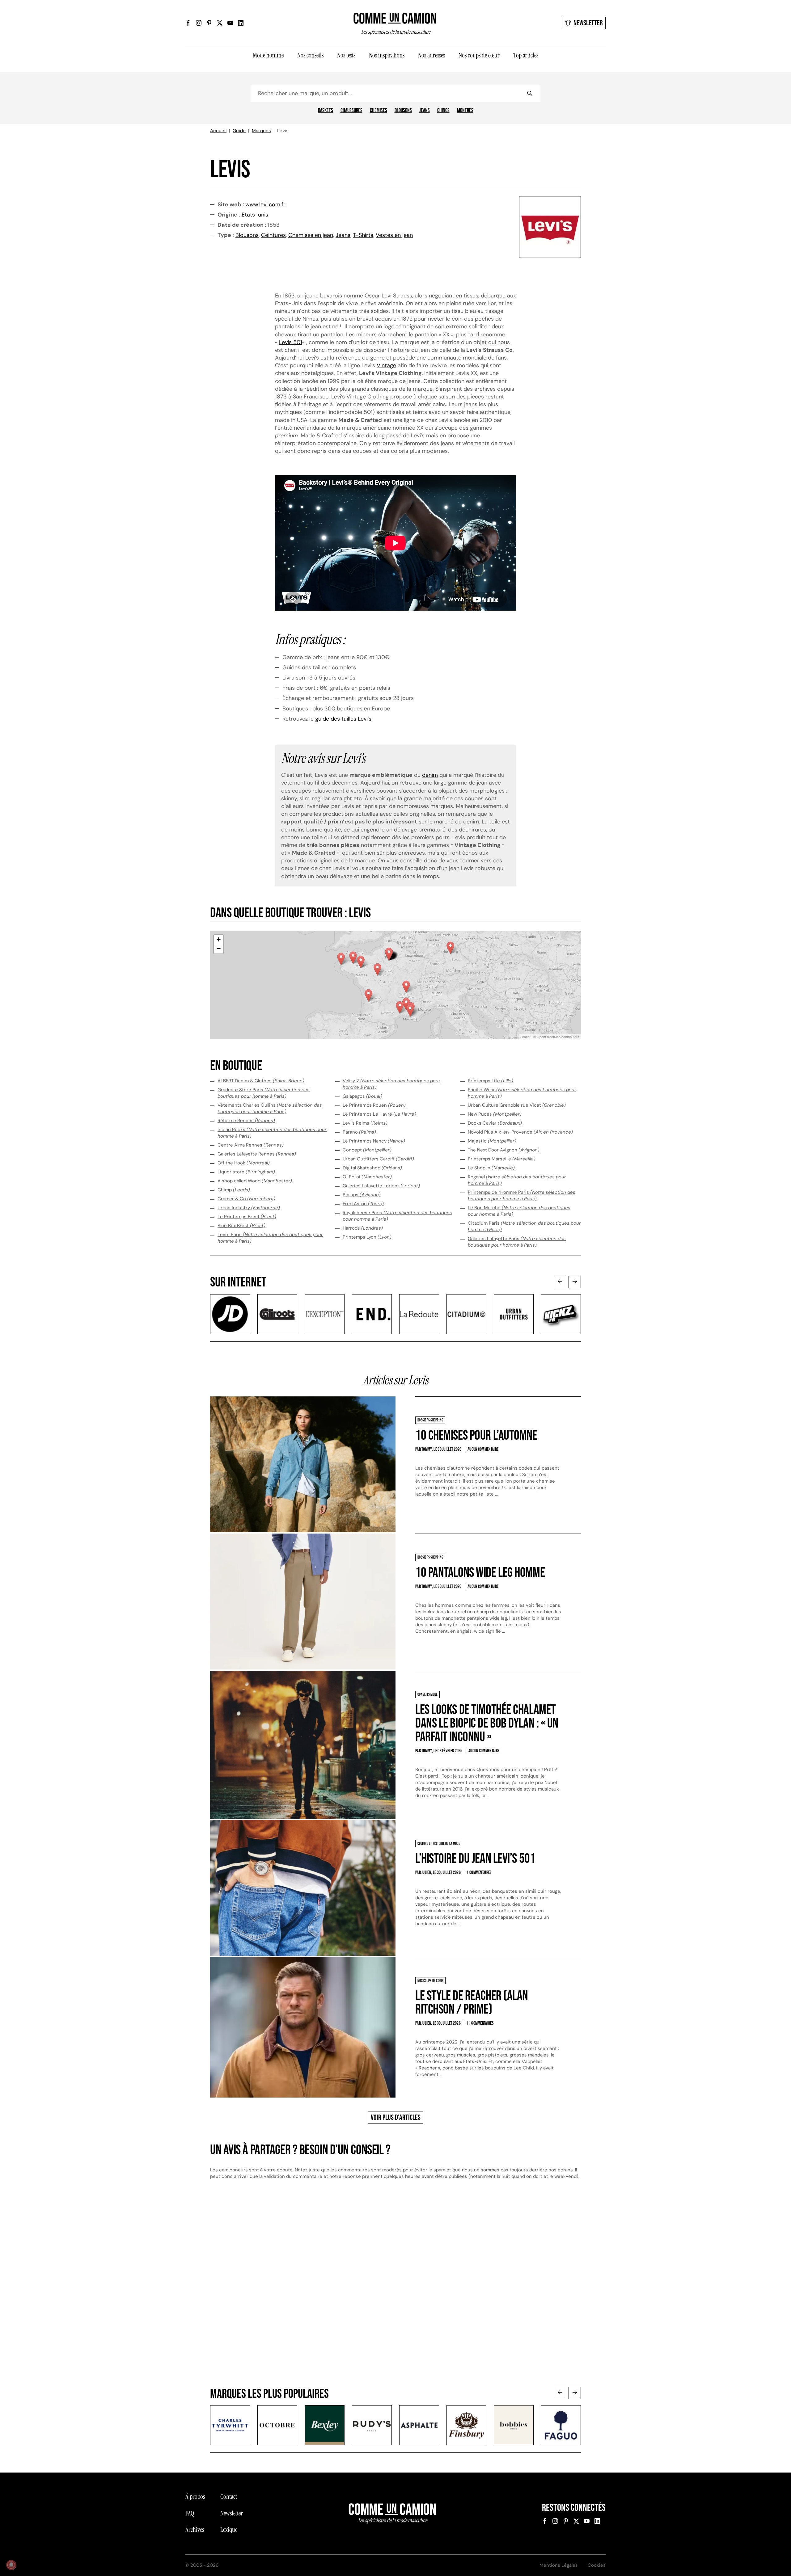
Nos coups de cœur (479, 55)
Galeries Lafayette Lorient (381, 1186)
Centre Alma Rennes (251, 1145)
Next (575, 1282)
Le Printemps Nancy (374, 1141)
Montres (465, 111)
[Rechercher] (530, 93)
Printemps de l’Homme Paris (522, 1195)
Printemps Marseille (502, 1159)
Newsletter (588, 23)
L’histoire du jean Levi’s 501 (475, 1859)
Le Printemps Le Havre (379, 1114)
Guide (239, 131)
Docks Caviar (495, 1123)
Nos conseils (310, 55)
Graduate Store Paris (264, 1093)
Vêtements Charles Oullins (270, 1108)
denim (430, 775)
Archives (195, 2530)
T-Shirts (363, 235)
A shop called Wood (255, 1181)
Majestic (492, 1141)
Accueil (218, 131)
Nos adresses (431, 55)
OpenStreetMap (549, 1037)
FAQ (190, 2513)
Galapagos (362, 1096)
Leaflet (525, 1037)
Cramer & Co (246, 1199)
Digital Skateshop (372, 1168)
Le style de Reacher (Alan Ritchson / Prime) (472, 2003)
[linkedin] (241, 23)
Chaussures (351, 111)
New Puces (495, 1114)
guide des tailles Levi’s (343, 719)
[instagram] (199, 23)
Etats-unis (255, 215)
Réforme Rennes (246, 1121)
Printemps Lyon (367, 1237)
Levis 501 (291, 342)
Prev (560, 1282)
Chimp (234, 1190)
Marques (261, 131)
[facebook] (188, 23)
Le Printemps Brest (247, 1217)
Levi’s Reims (365, 1123)
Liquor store (246, 1172)
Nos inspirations (387, 55)
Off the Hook (244, 1163)
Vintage (386, 365)
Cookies (597, 2565)
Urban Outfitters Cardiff (378, 1159)
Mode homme (268, 55)
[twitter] (220, 23)
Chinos (443, 111)
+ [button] (219, 939)
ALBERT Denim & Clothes (261, 1081)
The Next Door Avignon (504, 1150)
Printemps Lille (491, 1081)
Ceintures (273, 235)
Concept (367, 1150)
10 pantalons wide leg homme (480, 1573)
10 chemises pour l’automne (476, 1435)
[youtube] (230, 23)
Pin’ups (362, 1195)
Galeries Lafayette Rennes (257, 1154)
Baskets (326, 111)
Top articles (526, 55)
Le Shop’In (491, 1168)
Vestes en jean (394, 235)
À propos (195, 2497)
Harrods (363, 1228)
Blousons (403, 111)
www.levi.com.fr (265, 204)
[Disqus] (395, 2289)
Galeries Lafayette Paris (517, 1242)
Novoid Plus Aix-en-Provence (520, 1132)
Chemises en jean (311, 235)
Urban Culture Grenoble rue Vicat (517, 1105)
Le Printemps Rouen (374, 1105)
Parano (359, 1132)
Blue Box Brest (241, 1226)
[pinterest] (209, 23)
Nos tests (346, 55)
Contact (229, 2497)
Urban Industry (249, 1208)
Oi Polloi (367, 1177)
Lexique (229, 2530)
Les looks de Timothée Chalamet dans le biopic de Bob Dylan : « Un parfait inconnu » (487, 1723)
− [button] (219, 949)
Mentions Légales (559, 2565)
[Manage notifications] (11, 2565)
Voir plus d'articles (396, 2117)
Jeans (425, 111)
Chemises (379, 111)
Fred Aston (363, 1204)
